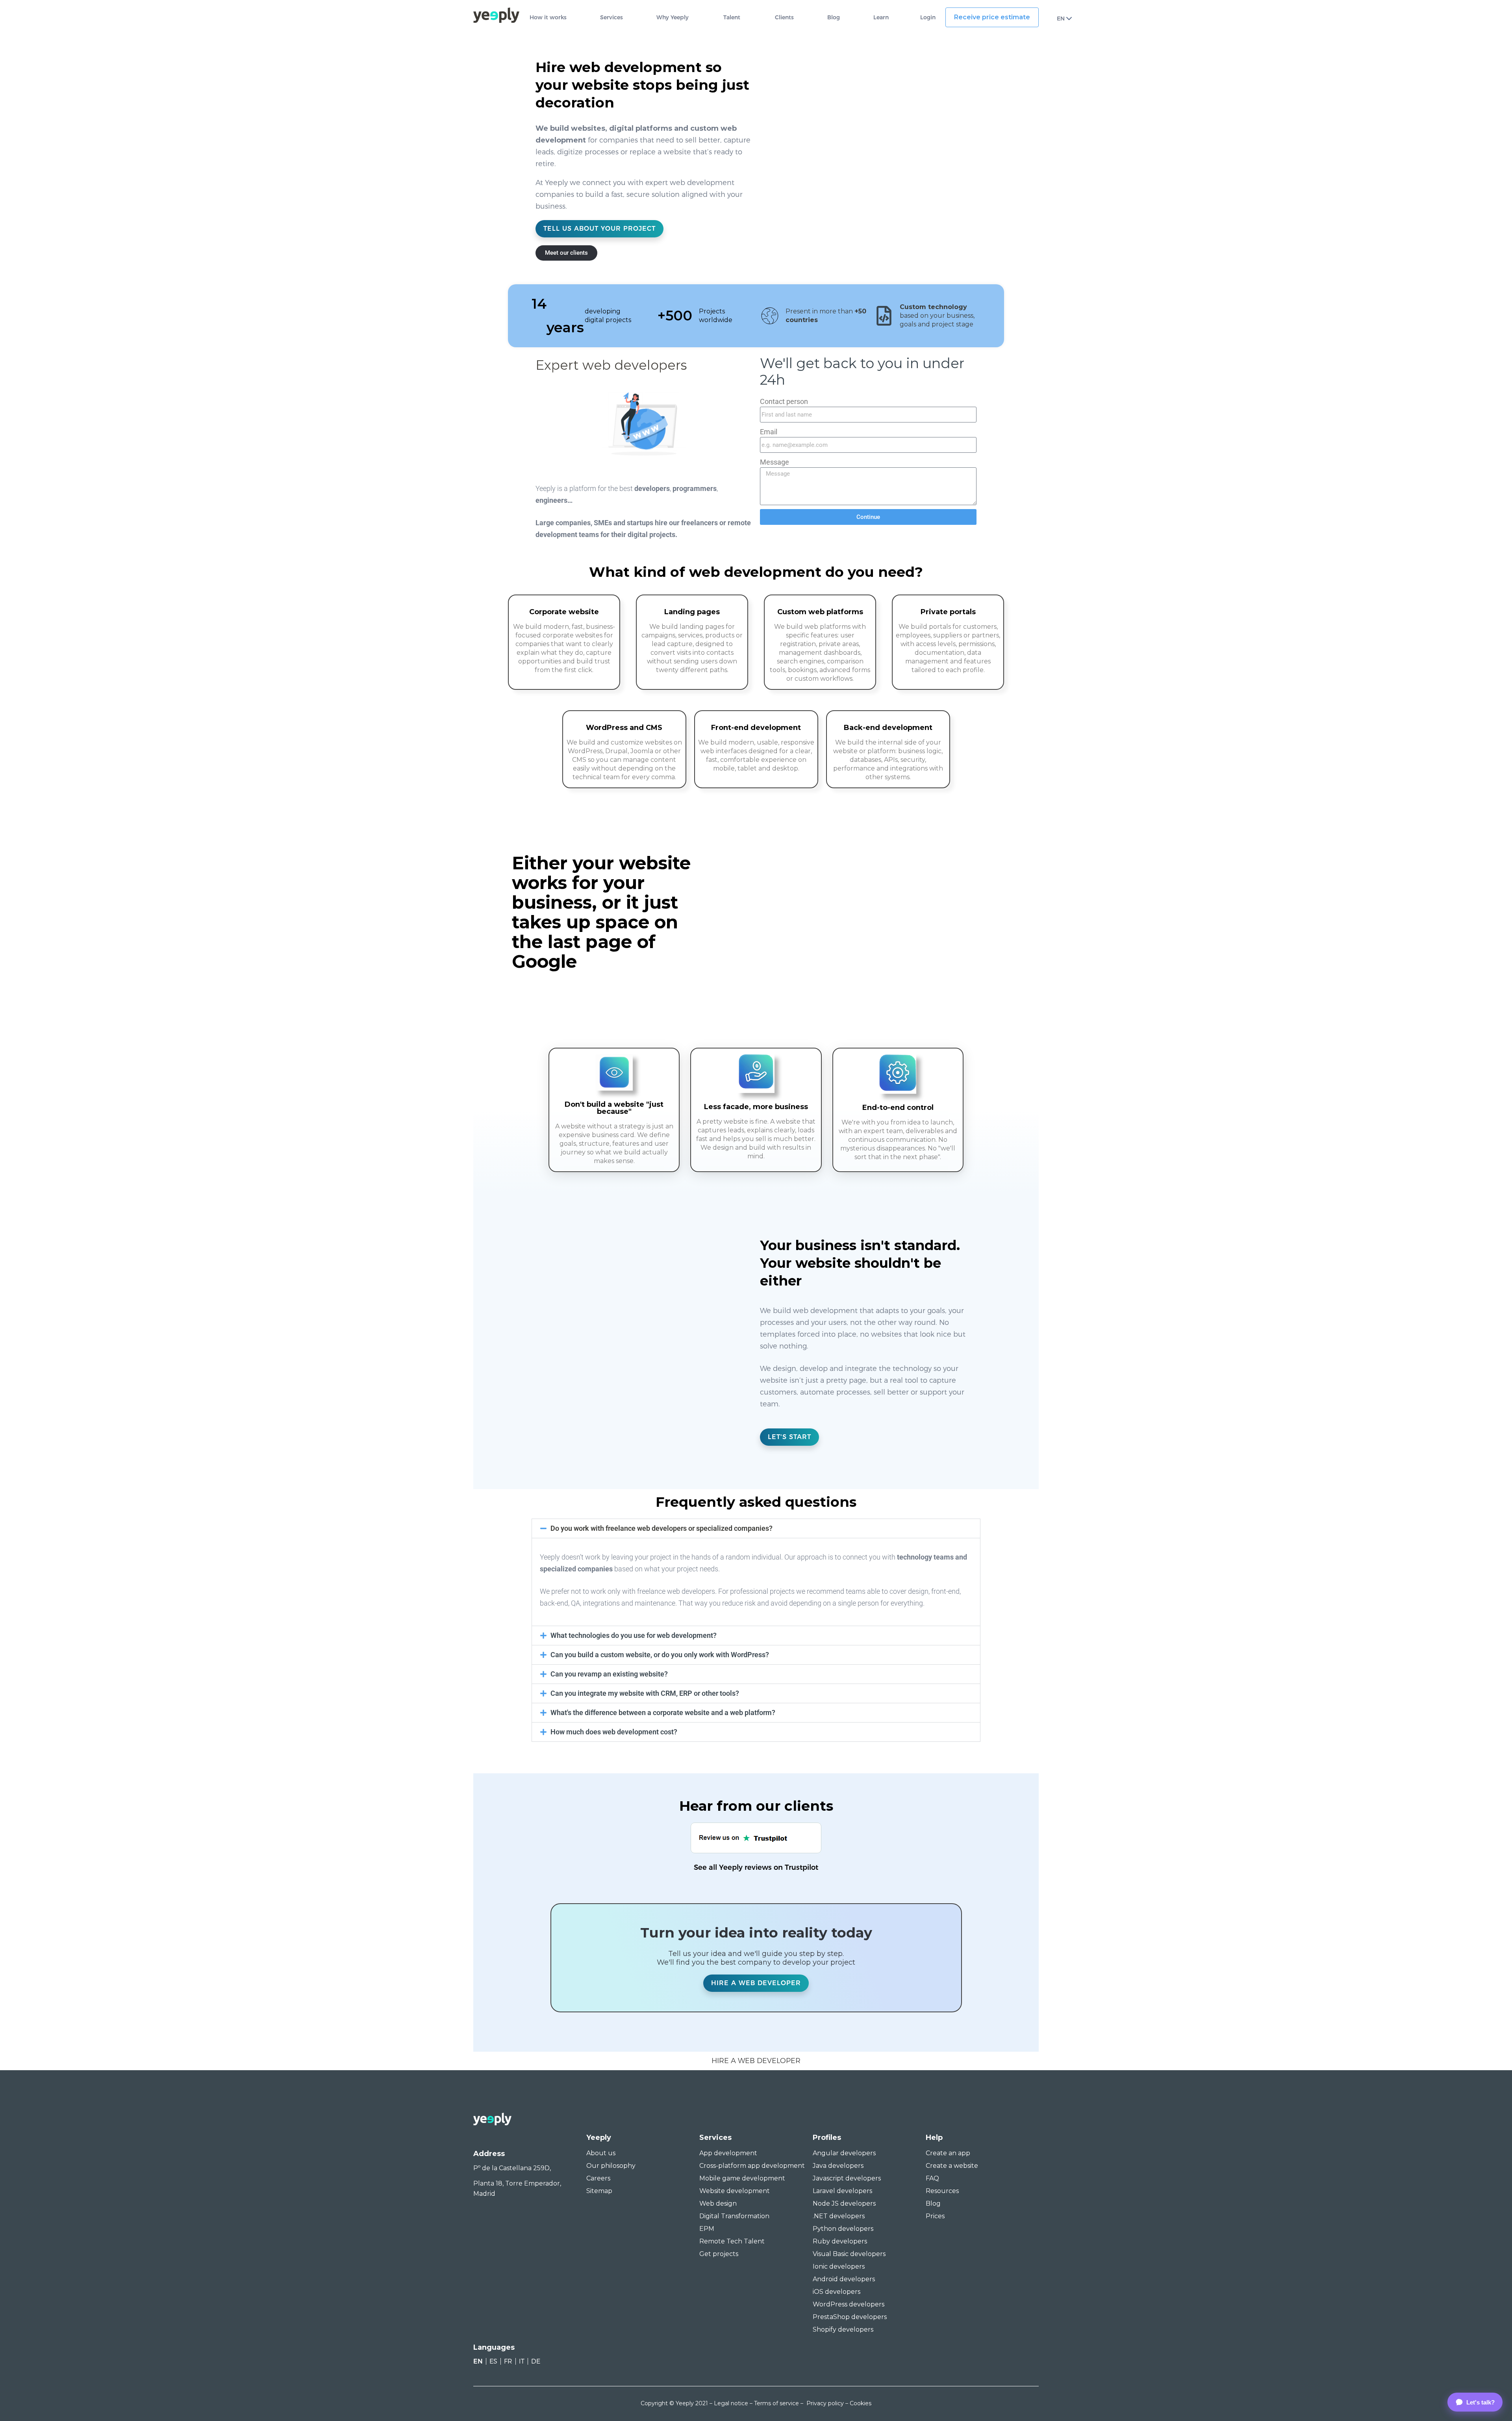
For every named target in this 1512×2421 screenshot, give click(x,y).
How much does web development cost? (614, 1732)
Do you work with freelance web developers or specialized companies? (661, 1528)
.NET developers (839, 2216)
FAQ (932, 2178)
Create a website (952, 2166)
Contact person (784, 401)
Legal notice (731, 2403)
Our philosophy (611, 2166)
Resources (942, 2191)
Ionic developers (839, 2266)
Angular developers (844, 2153)
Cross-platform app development (752, 2166)
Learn (881, 18)
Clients (784, 18)
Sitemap (599, 2191)
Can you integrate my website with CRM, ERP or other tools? (645, 1693)
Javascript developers (847, 2178)
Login (928, 18)
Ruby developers (840, 2241)
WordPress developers (849, 2304)
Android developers (844, 2279)
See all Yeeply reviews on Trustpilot (756, 1867)
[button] (756, 1528)
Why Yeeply (673, 18)
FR (508, 2361)
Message (775, 462)
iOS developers (837, 2292)
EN (1061, 19)
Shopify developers (843, 2329)
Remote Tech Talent (732, 2241)
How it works (548, 18)
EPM (707, 2229)
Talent (732, 18)
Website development (735, 2191)
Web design (718, 2203)
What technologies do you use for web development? (634, 1635)
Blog (834, 18)
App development (728, 2153)
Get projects (719, 2254)
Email (769, 432)
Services (611, 18)
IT (522, 2361)
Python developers (843, 2229)
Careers (598, 2178)
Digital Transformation (734, 2216)
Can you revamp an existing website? (609, 1674)
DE (536, 2361)
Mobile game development (742, 2178)
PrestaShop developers (850, 2317)
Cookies (861, 2403)
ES (493, 2361)
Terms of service (776, 2403)
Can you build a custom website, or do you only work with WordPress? (660, 1655)
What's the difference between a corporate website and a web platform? (663, 1712)
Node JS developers (844, 2203)
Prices (935, 2216)
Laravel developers (842, 2191)
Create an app (948, 2153)
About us (601, 2153)
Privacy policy (825, 2403)
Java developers (838, 2166)
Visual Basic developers (849, 2254)
